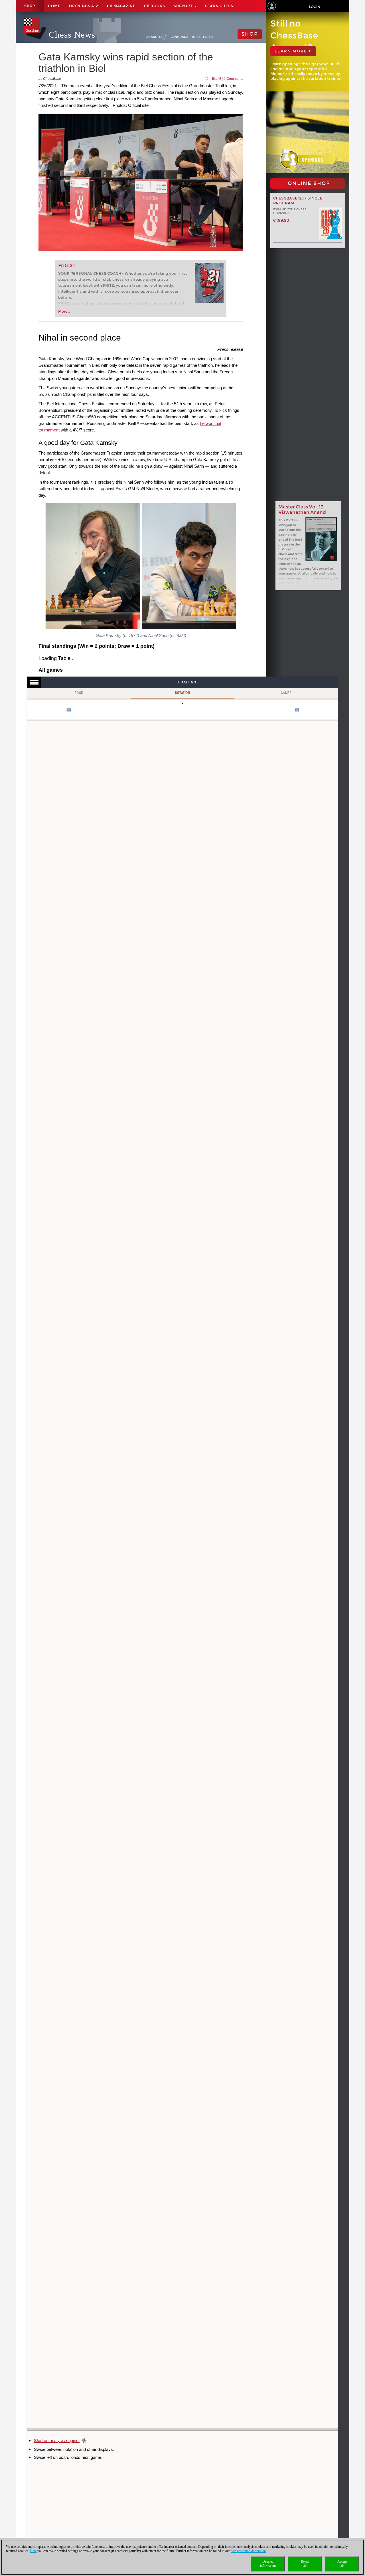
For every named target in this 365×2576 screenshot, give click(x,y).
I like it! (216, 79)
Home (54, 6)
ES (205, 37)
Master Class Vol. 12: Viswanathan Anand (302, 510)
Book (79, 693)
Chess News (72, 35)
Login (315, 7)
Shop (30, 6)
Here (33, 2551)
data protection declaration (248, 2551)
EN (199, 37)
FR (211, 37)
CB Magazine (121, 6)
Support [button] (184, 6)
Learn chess (219, 6)
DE (193, 37)
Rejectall (305, 2564)
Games (286, 693)
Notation (182, 693)
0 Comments (233, 79)
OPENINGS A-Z (84, 6)
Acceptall (342, 2564)
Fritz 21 (67, 265)
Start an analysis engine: (57, 2440)
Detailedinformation (268, 2564)
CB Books (155, 6)
